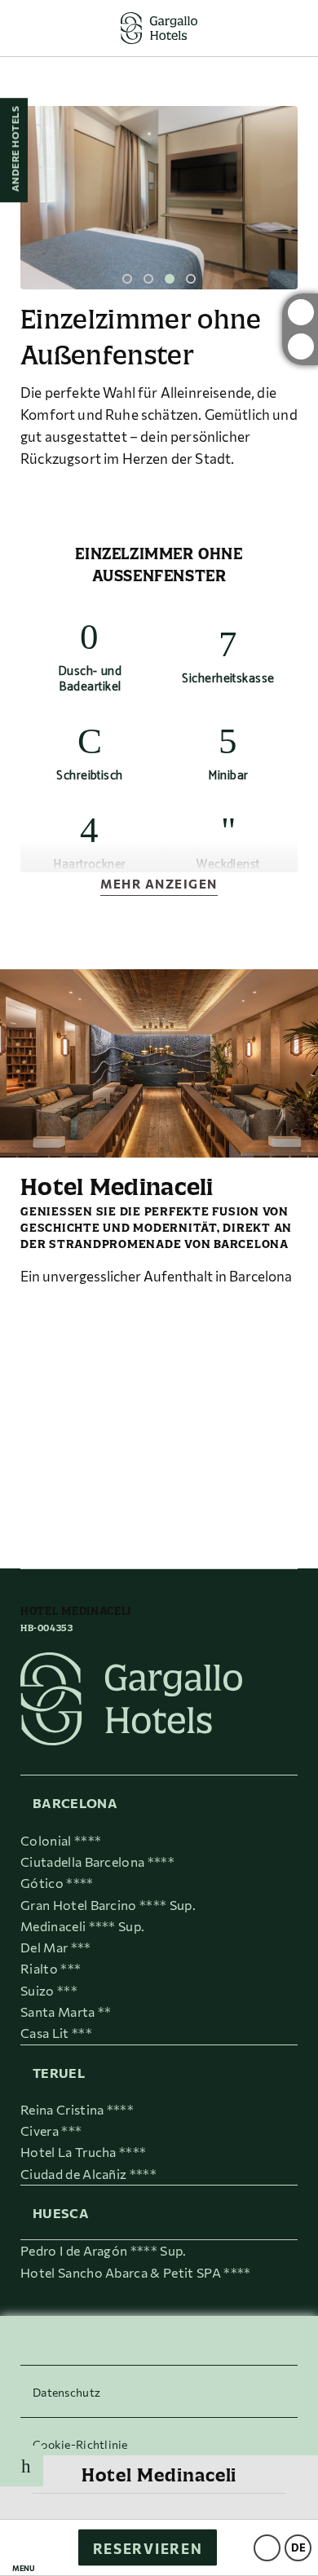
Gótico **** (57, 1883)
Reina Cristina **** (77, 2109)
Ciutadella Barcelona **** (97, 1861)
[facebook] (301, 346)
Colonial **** (61, 1840)
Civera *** (51, 2130)
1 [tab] (127, 279)
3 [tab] (170, 279)
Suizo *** (49, 1990)
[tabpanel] (159, 198)
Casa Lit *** (56, 2033)
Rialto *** (51, 1968)
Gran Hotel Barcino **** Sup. (108, 1905)
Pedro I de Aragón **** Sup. (104, 2250)
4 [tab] (191, 279)
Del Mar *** (56, 1947)
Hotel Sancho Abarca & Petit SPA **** (136, 2272)
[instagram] (301, 312)
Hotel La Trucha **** (83, 2152)
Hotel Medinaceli (159, 2475)
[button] (24, 2548)
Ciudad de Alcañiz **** (88, 2174)
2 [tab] (148, 279)
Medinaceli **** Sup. (82, 1926)
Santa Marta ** (66, 2011)
